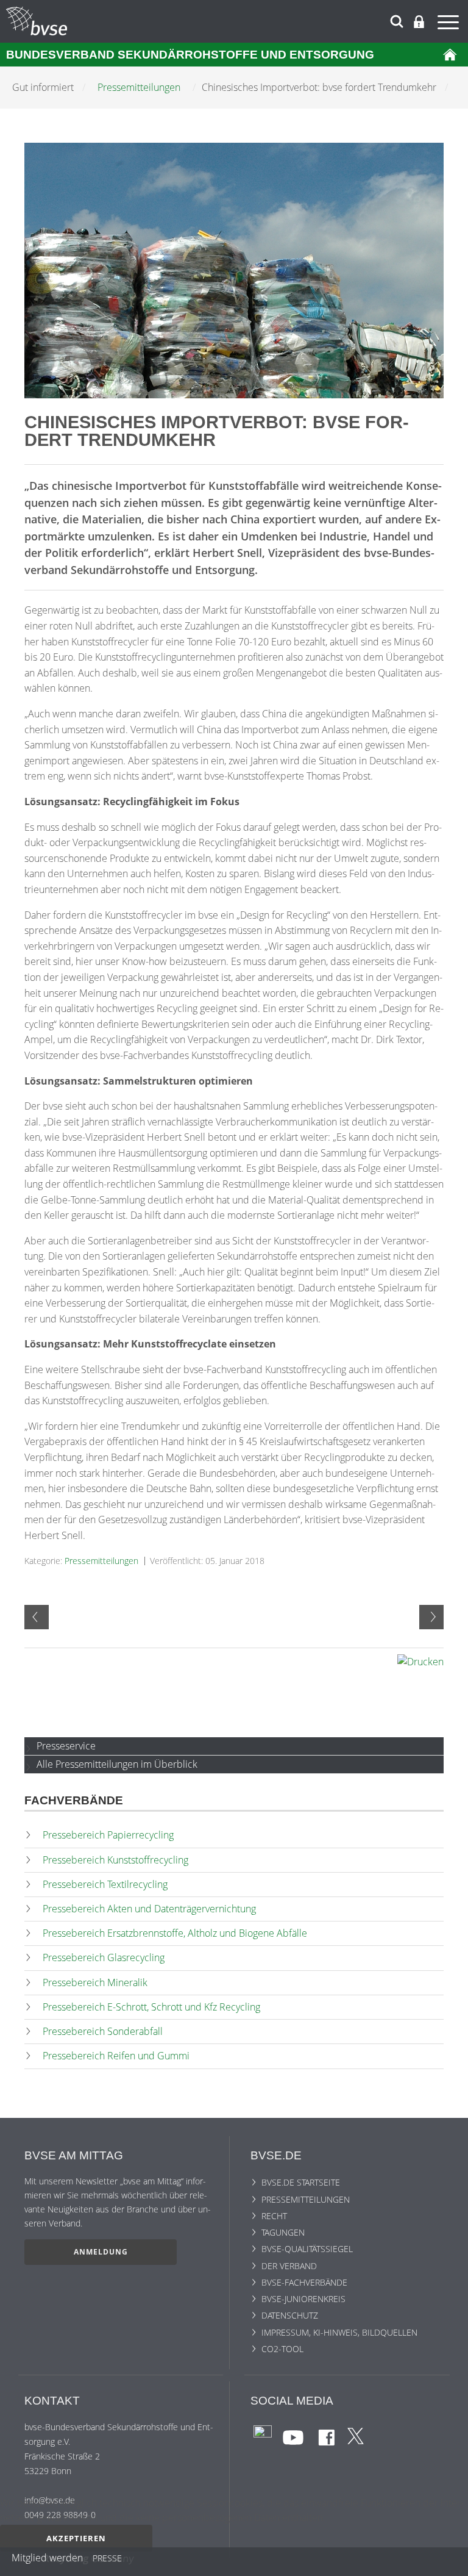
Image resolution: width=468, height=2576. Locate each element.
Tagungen (283, 2232)
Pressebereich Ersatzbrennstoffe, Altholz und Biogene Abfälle (175, 1933)
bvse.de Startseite (301, 2182)
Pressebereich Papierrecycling (108, 1835)
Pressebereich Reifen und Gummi (116, 2056)
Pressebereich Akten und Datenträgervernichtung (149, 1909)
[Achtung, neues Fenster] (263, 2434)
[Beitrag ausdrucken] (420, 1662)
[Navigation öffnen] (450, 24)
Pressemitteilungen (101, 1561)
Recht (274, 2216)
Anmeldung (101, 2252)
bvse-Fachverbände (304, 2282)
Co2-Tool (282, 2349)
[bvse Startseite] (450, 55)
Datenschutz (290, 2315)
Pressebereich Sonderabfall (103, 2031)
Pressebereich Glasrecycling (104, 1957)
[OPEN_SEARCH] (397, 20)
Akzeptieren (76, 2538)
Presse (107, 2560)
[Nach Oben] (450, 2562)
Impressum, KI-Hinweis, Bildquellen (339, 2332)
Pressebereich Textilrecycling (105, 1884)
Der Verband (289, 2266)
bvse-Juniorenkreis (303, 2299)
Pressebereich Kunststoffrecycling (115, 1860)
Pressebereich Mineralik (95, 1982)
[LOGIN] (419, 22)
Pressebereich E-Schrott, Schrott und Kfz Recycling (151, 2007)
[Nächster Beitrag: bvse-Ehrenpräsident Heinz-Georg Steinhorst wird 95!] (431, 1617)
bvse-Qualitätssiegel (307, 2249)
